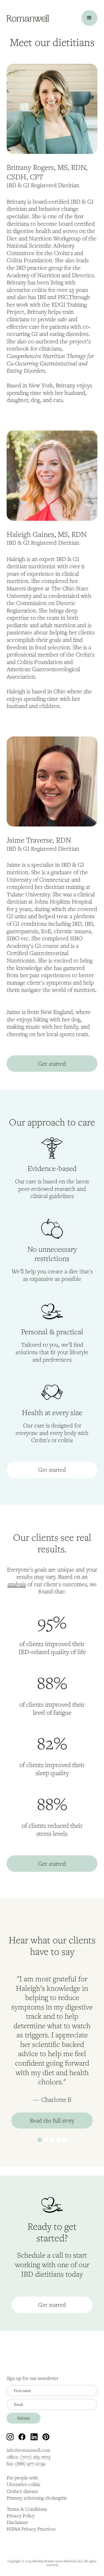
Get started (52, 1064)
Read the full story (52, 2120)
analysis (17, 1584)
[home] (28, 18)
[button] (89, 18)
